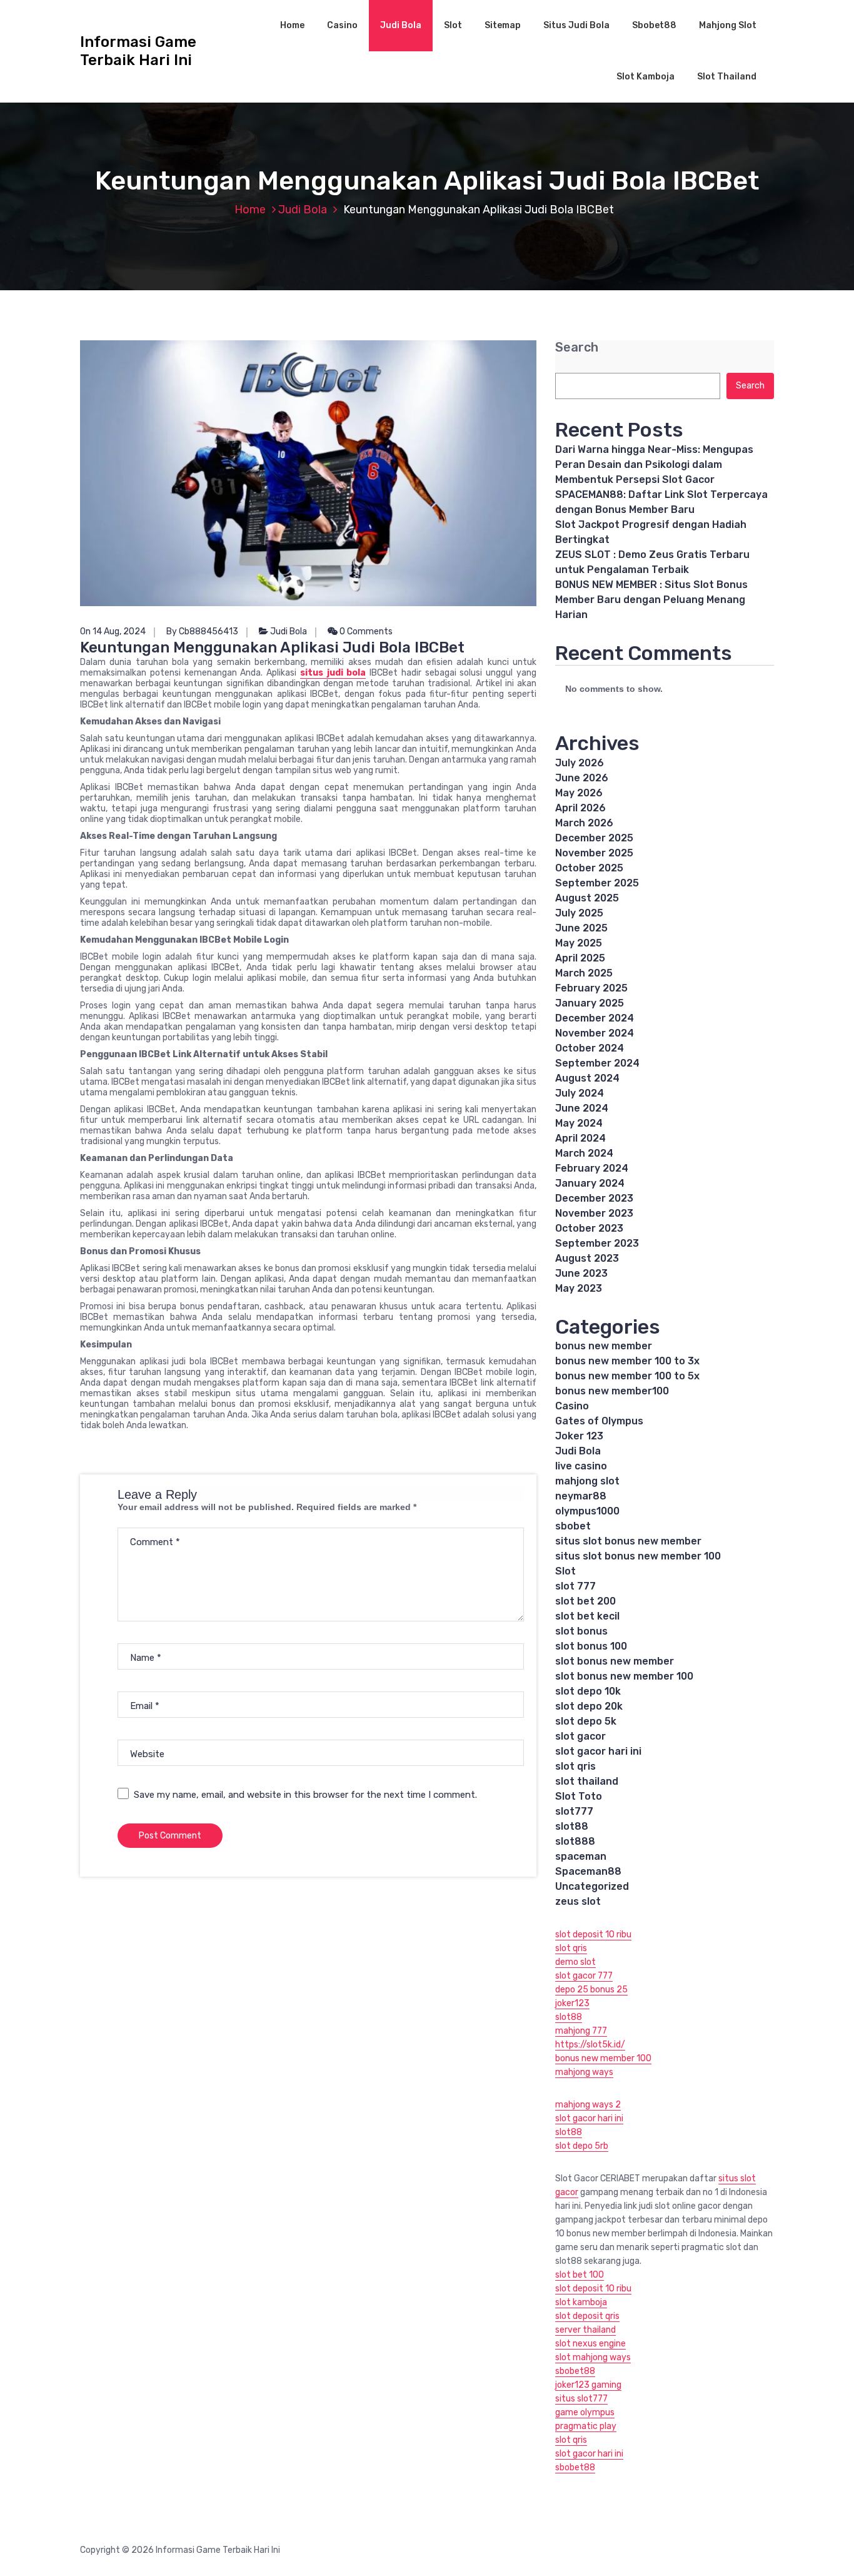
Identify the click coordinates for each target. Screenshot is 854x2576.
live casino (581, 1466)
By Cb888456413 (202, 631)
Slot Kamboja (646, 77)
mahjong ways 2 (588, 2105)
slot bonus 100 (591, 1646)
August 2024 (587, 1078)
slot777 (574, 1811)
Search (577, 347)
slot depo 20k (589, 1706)
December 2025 (594, 838)
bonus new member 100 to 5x (627, 1376)
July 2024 (580, 1093)
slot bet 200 (585, 1601)
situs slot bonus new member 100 (638, 1556)
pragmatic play (586, 2426)
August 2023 (587, 1258)
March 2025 (584, 973)
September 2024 (597, 1063)
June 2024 (582, 1108)
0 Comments (365, 631)
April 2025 (580, 958)
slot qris (575, 1766)
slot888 (575, 1841)
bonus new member (604, 1346)
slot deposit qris (587, 2316)
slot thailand (587, 1781)
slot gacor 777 (584, 1976)
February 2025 (591, 988)
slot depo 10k (588, 1691)
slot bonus (581, 1631)
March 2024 (584, 1153)
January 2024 (590, 1183)
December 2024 (595, 1018)
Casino (342, 25)
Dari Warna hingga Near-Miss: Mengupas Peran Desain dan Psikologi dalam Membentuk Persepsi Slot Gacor (654, 464)
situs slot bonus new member (628, 1541)
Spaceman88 (588, 1871)
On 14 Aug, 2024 (113, 631)
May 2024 (579, 1123)
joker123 (572, 2003)
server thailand (585, 2330)
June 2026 (582, 778)
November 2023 (594, 1213)
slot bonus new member (615, 1661)
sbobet (573, 1526)
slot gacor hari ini (598, 1751)
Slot (453, 25)
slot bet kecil (587, 1616)
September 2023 (597, 1243)
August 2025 (587, 898)
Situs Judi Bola (576, 25)
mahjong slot (587, 1481)
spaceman (581, 1856)
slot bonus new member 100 (624, 1676)
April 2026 (580, 808)
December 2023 (594, 1198)
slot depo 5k (586, 1721)
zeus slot (578, 1901)
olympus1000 (587, 1511)
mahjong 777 (581, 2031)
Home (292, 25)
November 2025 (594, 853)
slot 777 (575, 1586)
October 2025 (589, 868)
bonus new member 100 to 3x (627, 1361)
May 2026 (579, 793)
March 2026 (584, 823)
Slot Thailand (727, 77)
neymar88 (581, 1496)
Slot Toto (579, 1796)
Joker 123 (579, 1436)
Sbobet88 (654, 25)
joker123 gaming (588, 2385)
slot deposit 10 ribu (593, 1935)
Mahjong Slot (728, 25)
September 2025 (597, 883)
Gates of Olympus (599, 1421)
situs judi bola (333, 673)
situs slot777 (581, 2399)
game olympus (585, 2412)
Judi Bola (401, 25)
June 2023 (581, 1273)
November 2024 (595, 1033)
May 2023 (579, 1288)
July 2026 (580, 763)
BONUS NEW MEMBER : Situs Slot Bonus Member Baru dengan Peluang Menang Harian (651, 600)
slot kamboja (581, 2302)
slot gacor (580, 1736)
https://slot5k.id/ (590, 2045)
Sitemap (503, 25)
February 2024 (592, 1168)
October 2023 (589, 1228)
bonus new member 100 (603, 2058)
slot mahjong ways (593, 2357)
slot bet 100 (580, 2275)
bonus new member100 (612, 1391)
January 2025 (590, 1003)
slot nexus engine (590, 2344)
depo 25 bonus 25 (591, 1990)
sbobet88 (575, 2371)
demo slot (575, 1962)
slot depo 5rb (582, 2146)
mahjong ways (584, 2072)
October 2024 (590, 1048)
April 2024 (580, 1138)
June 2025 (581, 928)
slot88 (572, 1826)
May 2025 (579, 943)
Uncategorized (592, 1886)
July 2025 (579, 913)
